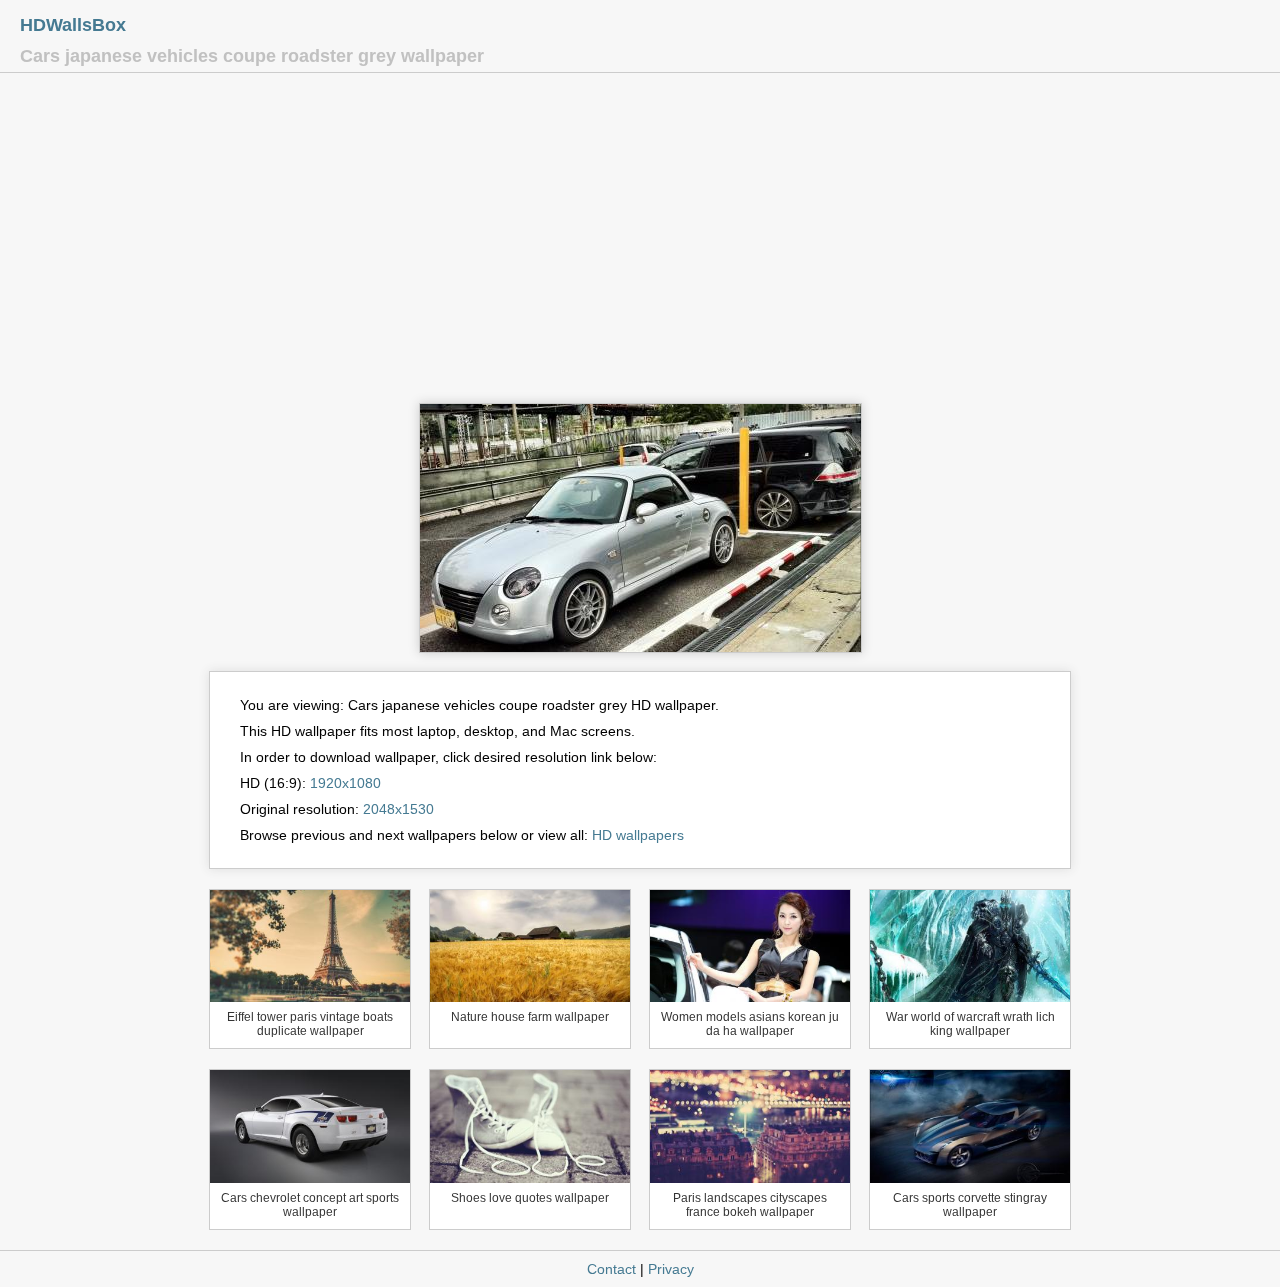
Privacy (671, 1269)
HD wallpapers (638, 835)
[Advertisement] (640, 243)
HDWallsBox (73, 25)
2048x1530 (398, 809)
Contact (611, 1269)
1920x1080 (345, 783)
